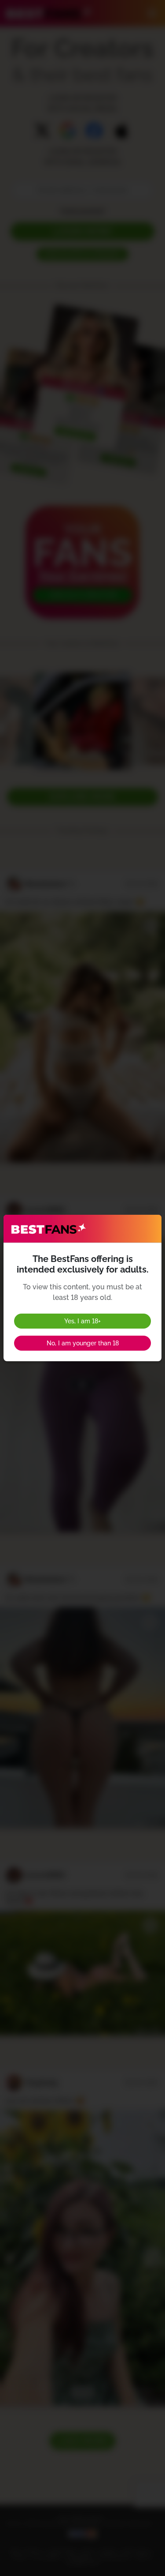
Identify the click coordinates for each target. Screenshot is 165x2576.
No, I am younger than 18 (83, 1343)
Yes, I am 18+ (82, 1321)
